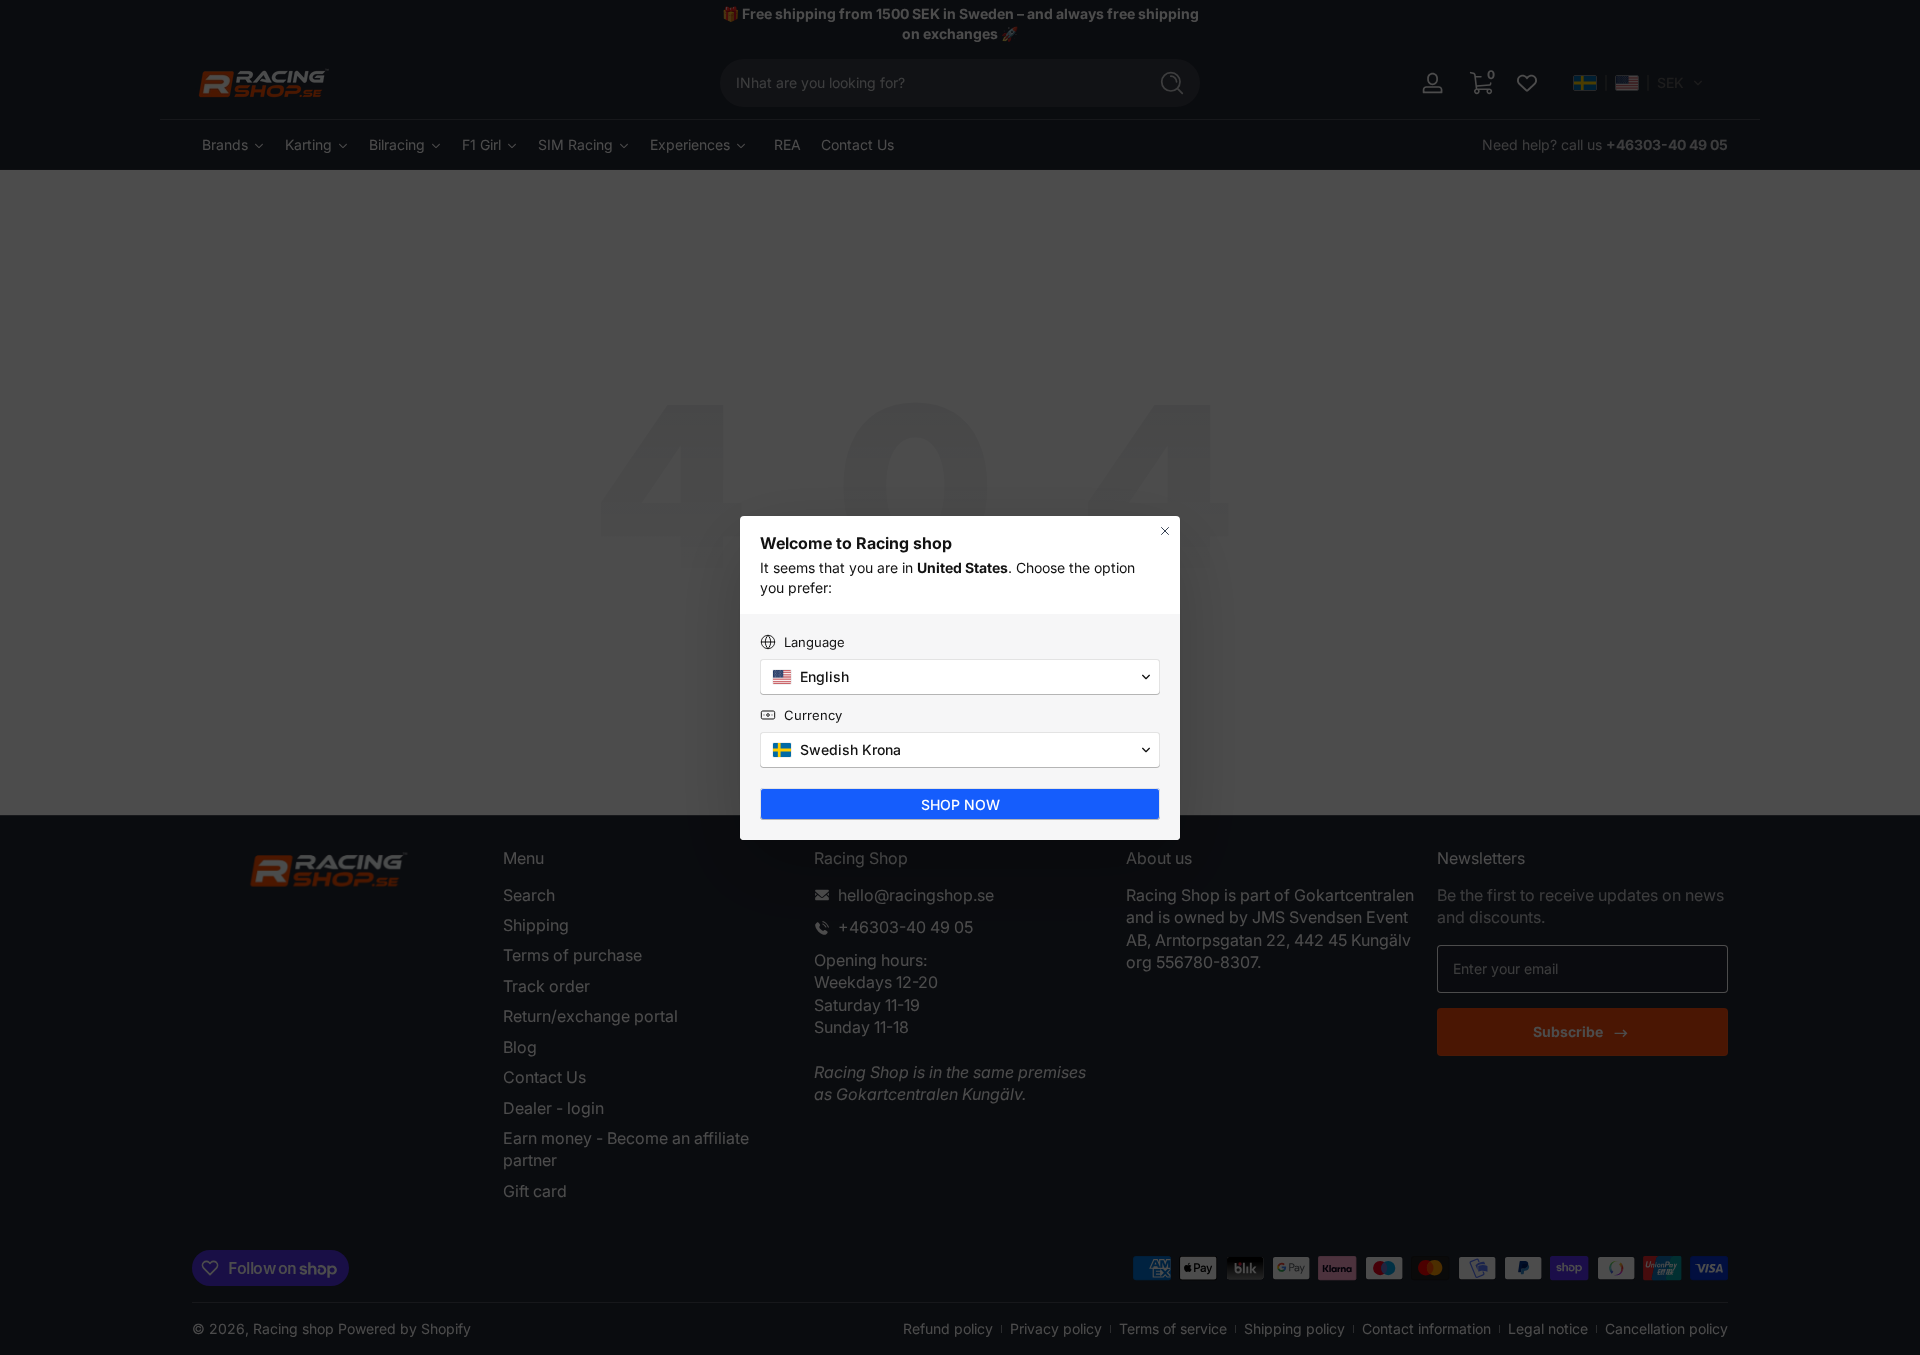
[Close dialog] (1165, 531)
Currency (813, 715)
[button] (960, 677)
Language (814, 642)
